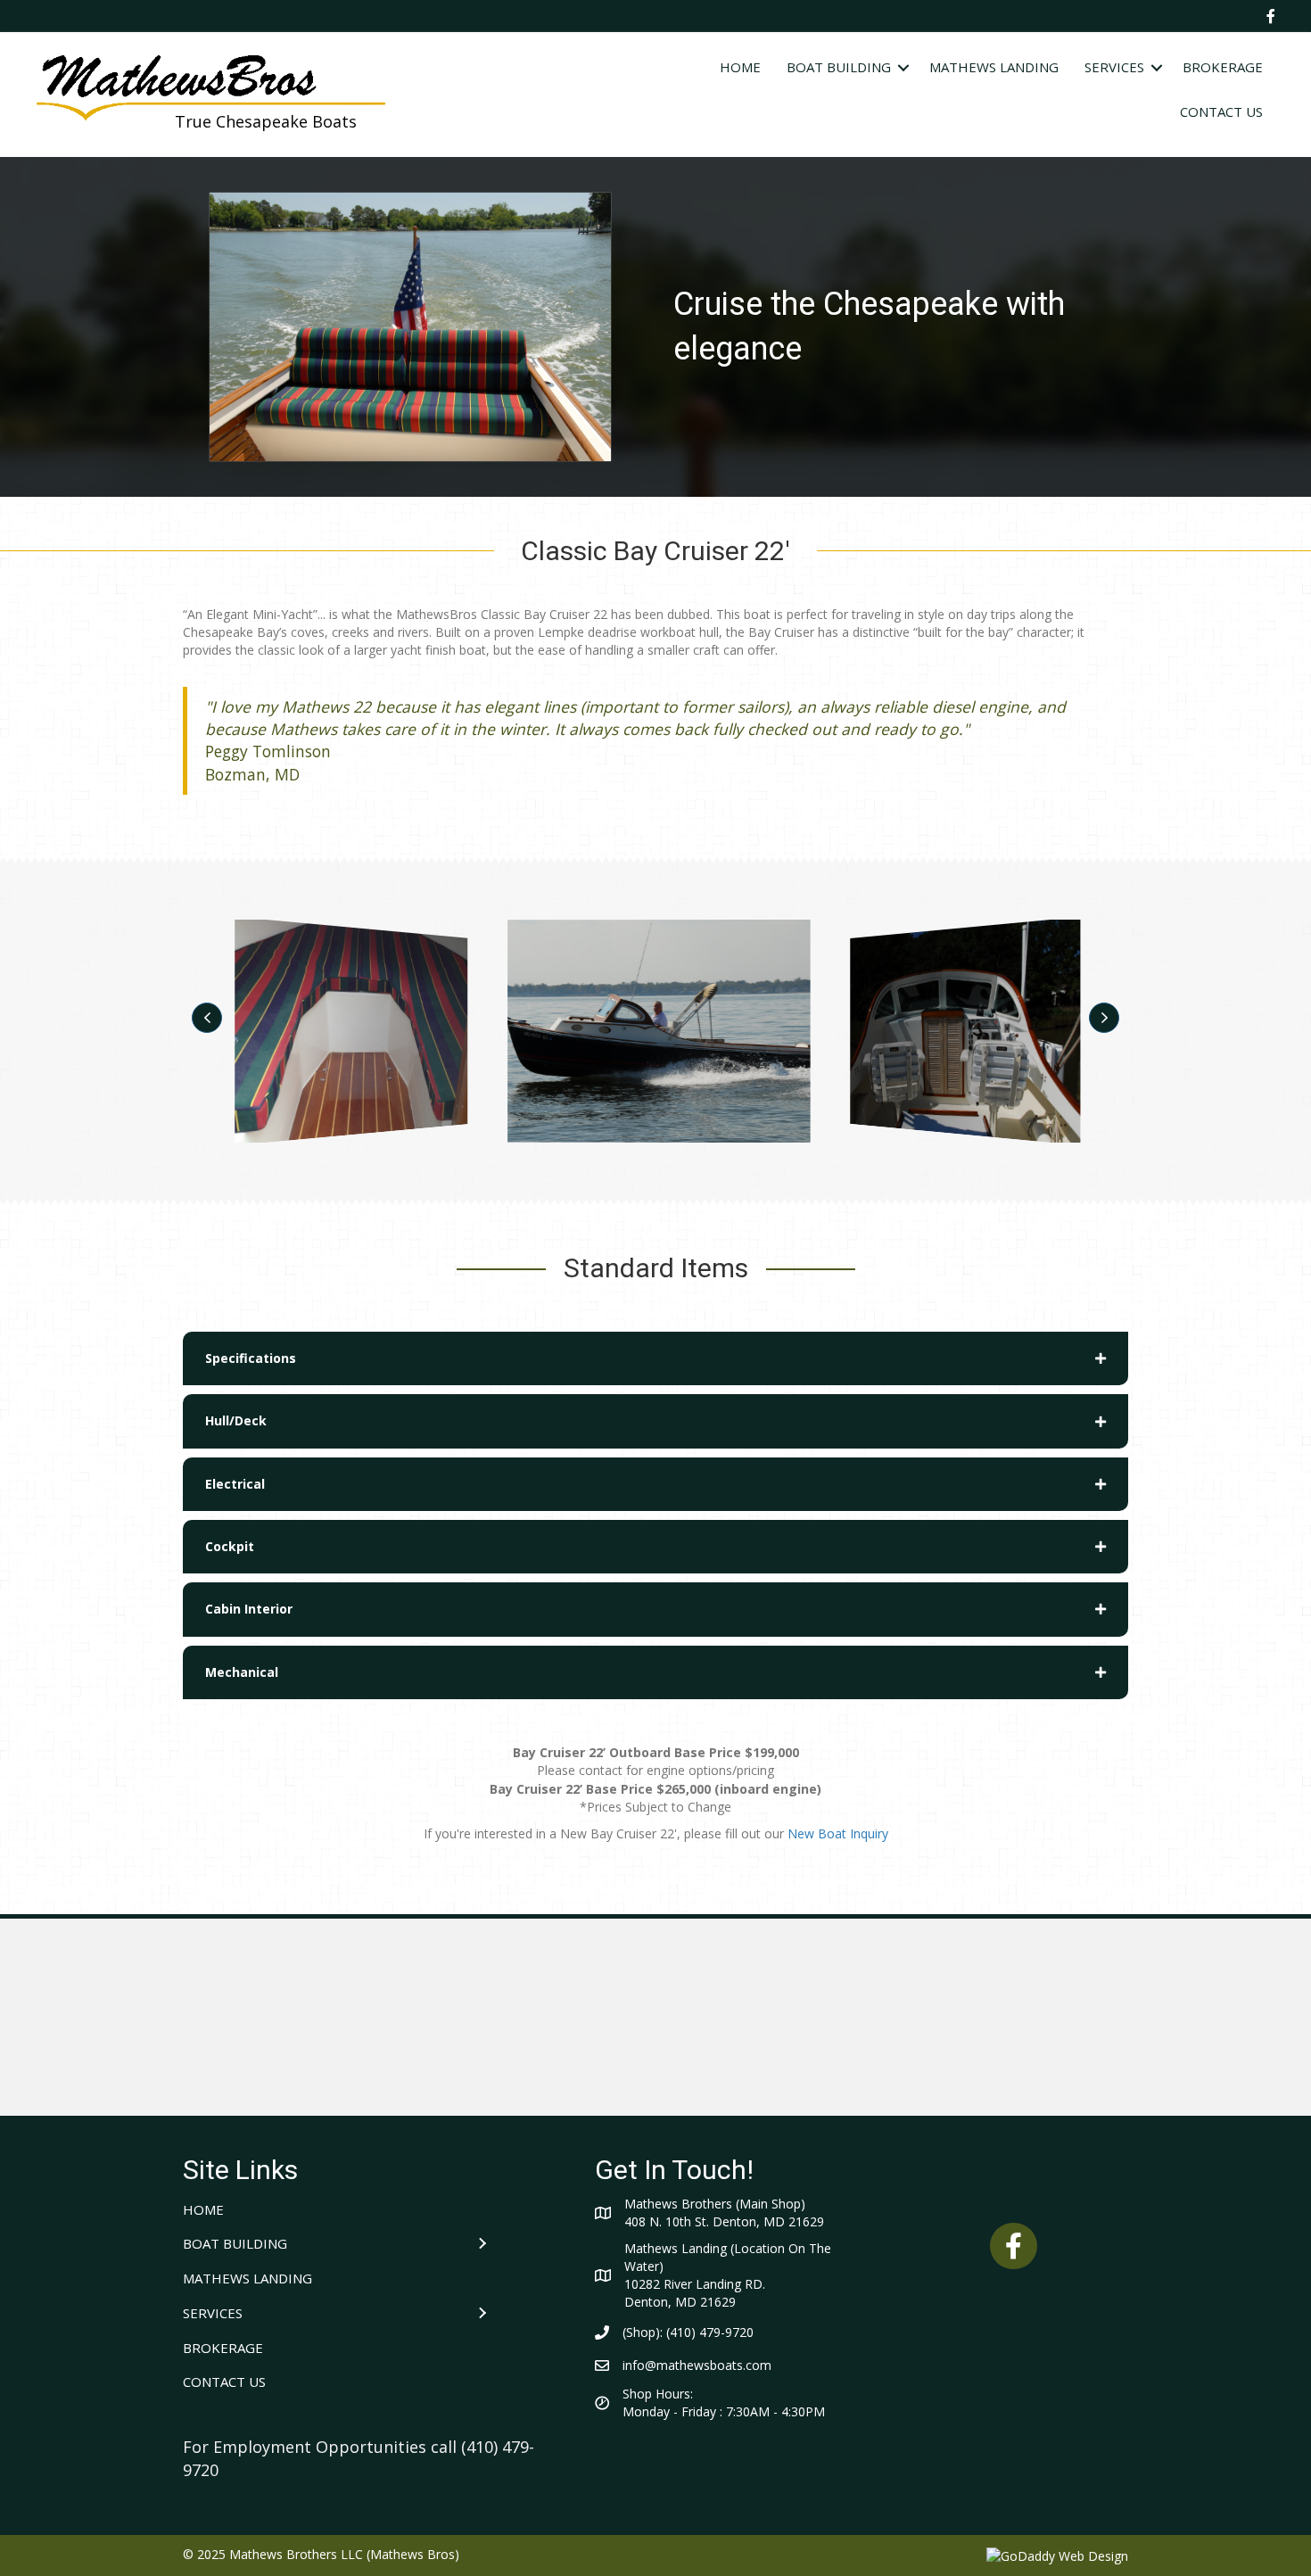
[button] (207, 1018)
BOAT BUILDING (839, 67)
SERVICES (1114, 67)
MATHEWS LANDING (994, 67)
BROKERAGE (1223, 67)
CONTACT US (1221, 111)
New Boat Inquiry (838, 1833)
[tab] (655, 1358)
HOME (740, 67)
